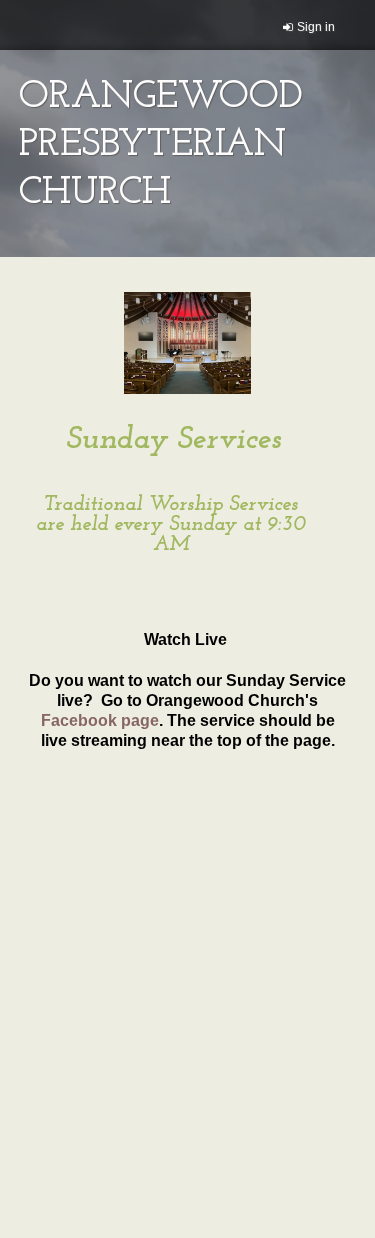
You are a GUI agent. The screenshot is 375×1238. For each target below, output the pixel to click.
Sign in (316, 27)
